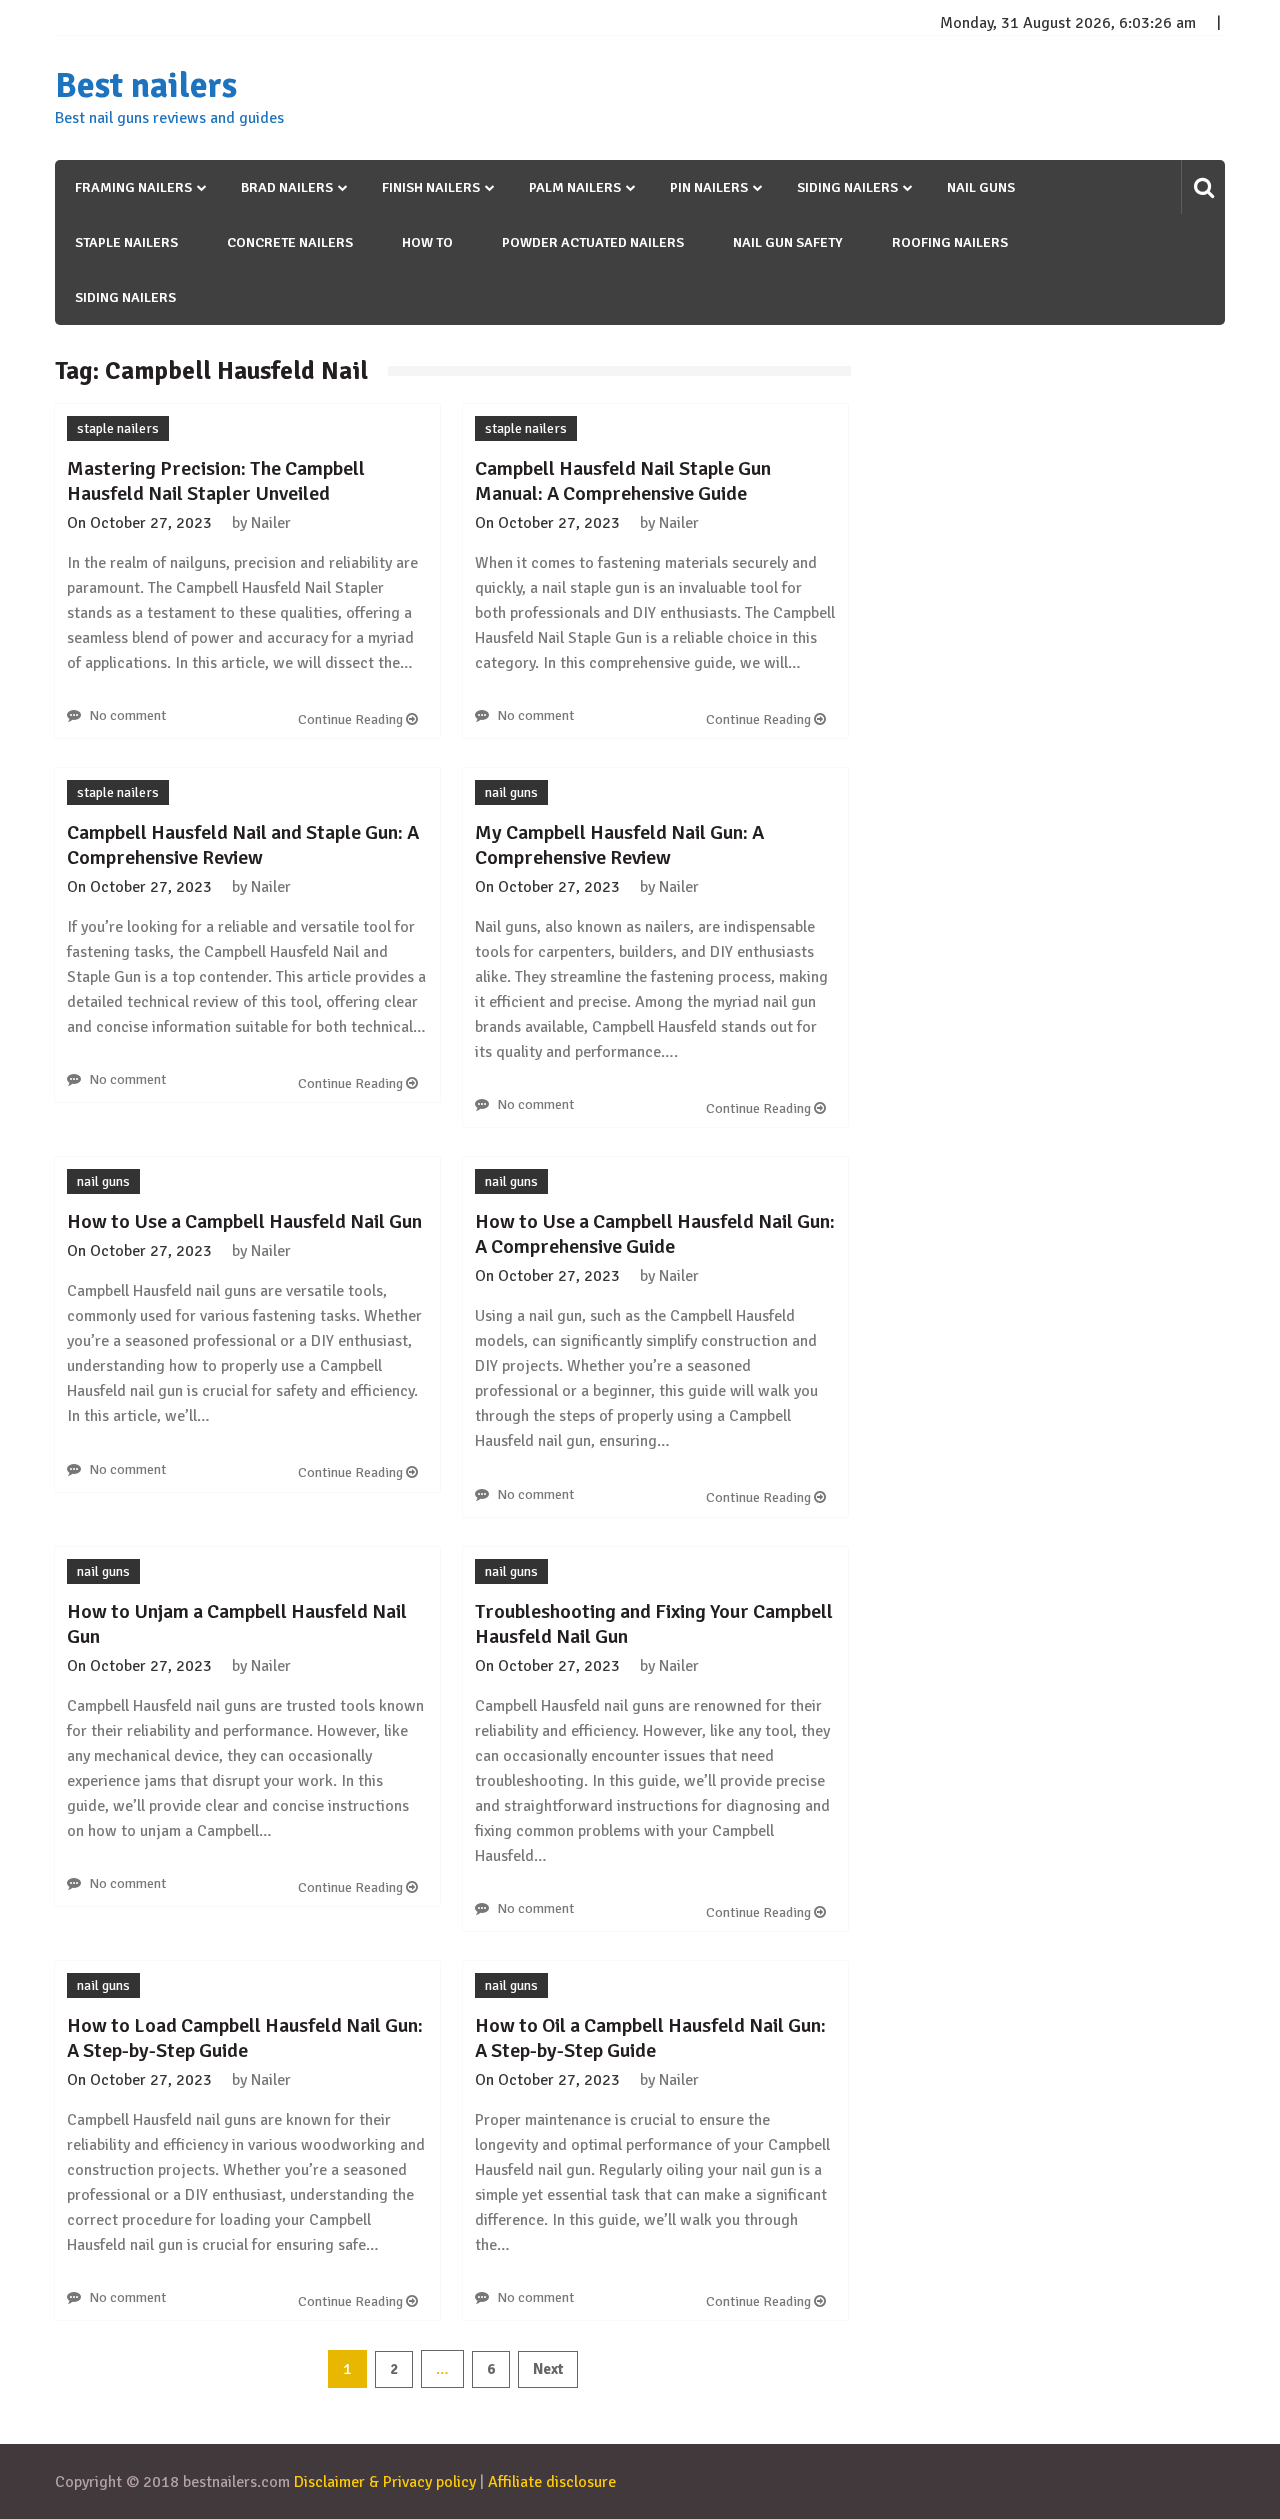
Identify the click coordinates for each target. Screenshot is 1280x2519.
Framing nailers (133, 187)
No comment (127, 715)
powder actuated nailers (593, 242)
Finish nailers (431, 187)
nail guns (981, 187)
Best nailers (146, 86)
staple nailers (126, 242)
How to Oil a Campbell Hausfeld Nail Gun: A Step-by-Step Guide (650, 2038)
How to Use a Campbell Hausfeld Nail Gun (244, 1221)
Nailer (271, 523)
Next (548, 2369)
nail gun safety (788, 242)
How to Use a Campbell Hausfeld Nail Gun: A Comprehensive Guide (655, 1234)
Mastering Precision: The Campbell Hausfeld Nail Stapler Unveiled (216, 481)
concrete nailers (290, 242)
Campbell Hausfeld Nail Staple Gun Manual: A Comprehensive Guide (623, 481)
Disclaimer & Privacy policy (385, 2482)
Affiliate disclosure (552, 2482)
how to (427, 242)
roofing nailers (950, 242)
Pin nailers (709, 187)
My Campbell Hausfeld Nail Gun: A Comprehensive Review (619, 845)
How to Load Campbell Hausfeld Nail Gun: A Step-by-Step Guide (245, 2038)
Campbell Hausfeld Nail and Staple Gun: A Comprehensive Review (243, 845)
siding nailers (125, 297)
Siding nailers (847, 187)
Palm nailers (575, 187)
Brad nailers (287, 187)
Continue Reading (352, 719)
